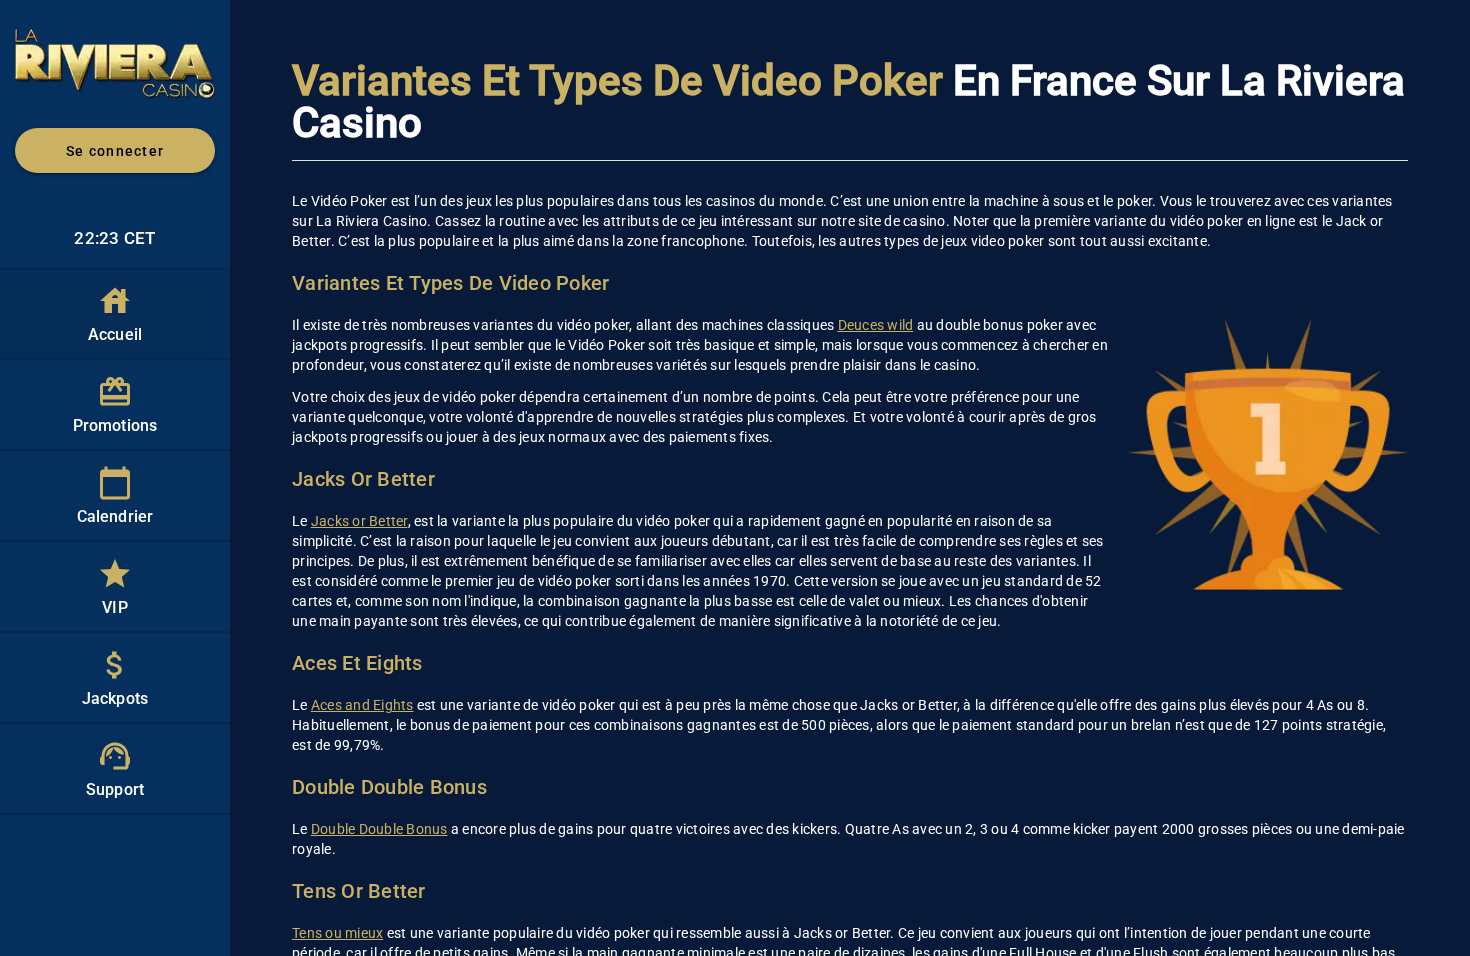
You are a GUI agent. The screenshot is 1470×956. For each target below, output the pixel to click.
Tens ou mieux (337, 933)
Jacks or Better (359, 521)
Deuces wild (876, 325)
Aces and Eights (362, 705)
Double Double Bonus (379, 829)
